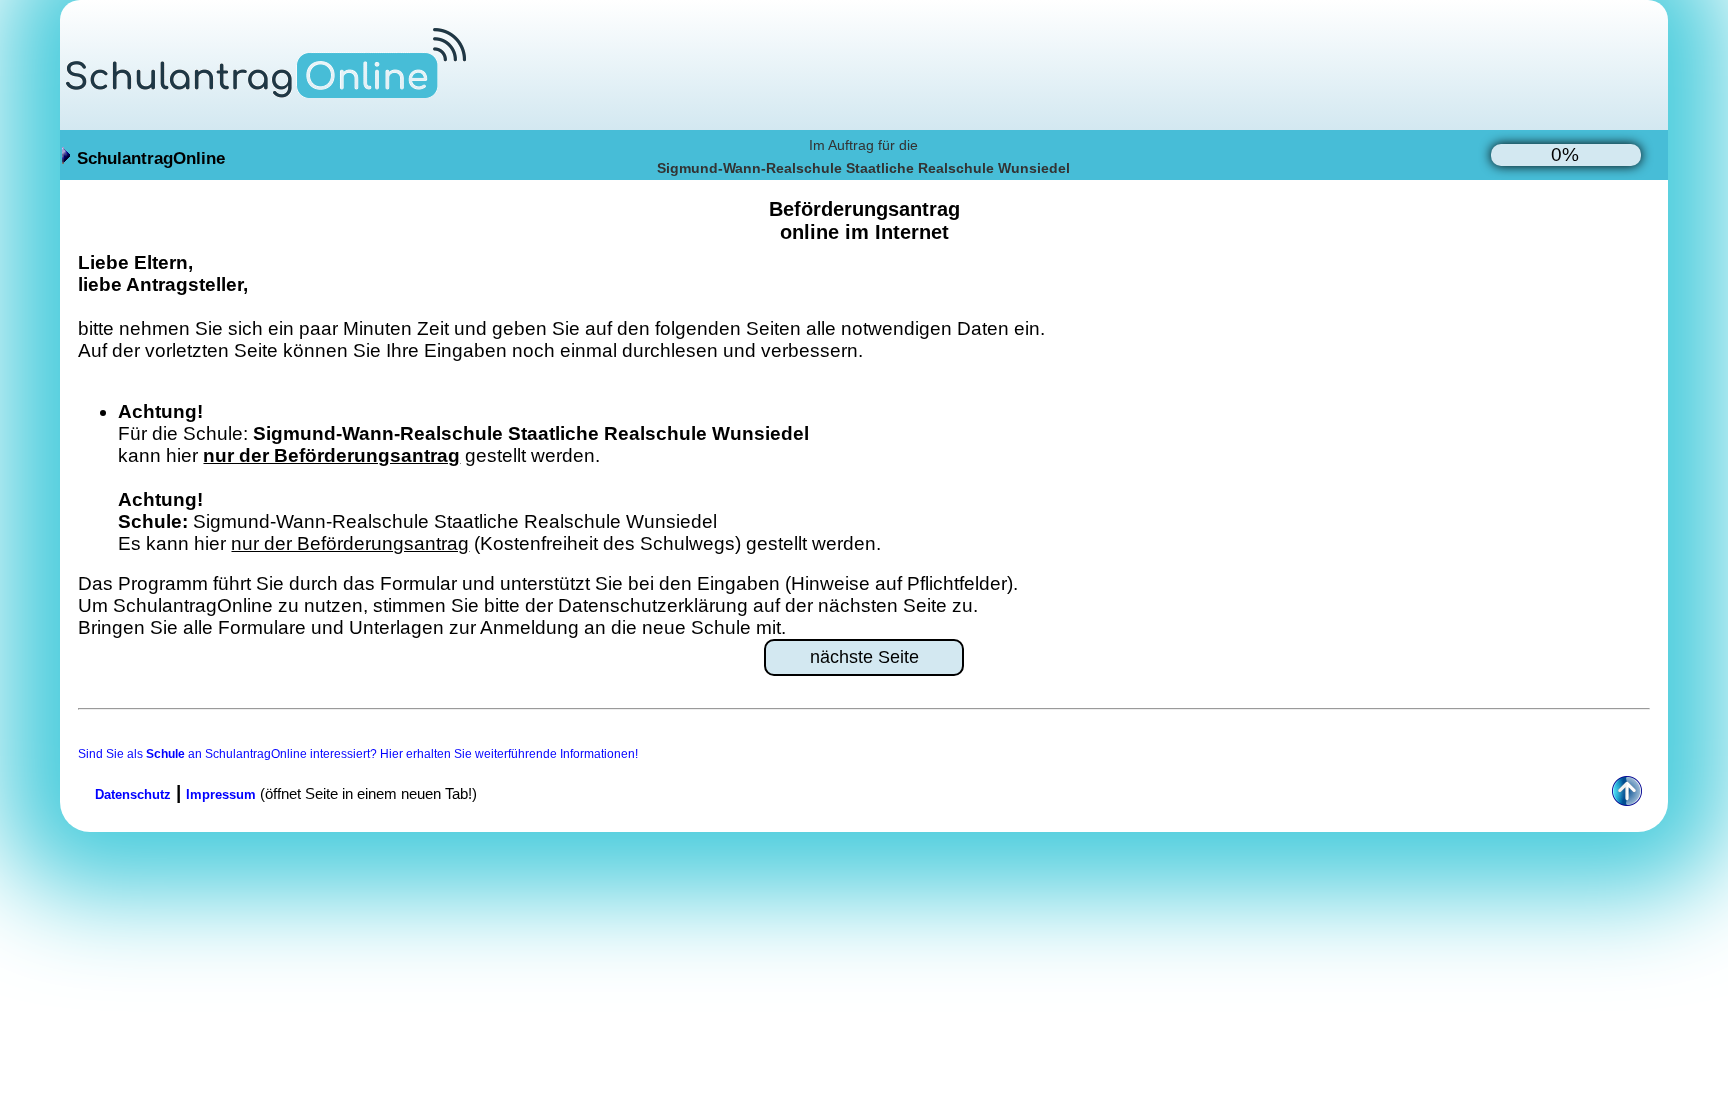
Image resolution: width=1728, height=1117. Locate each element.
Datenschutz (133, 794)
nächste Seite (864, 657)
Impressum (221, 794)
